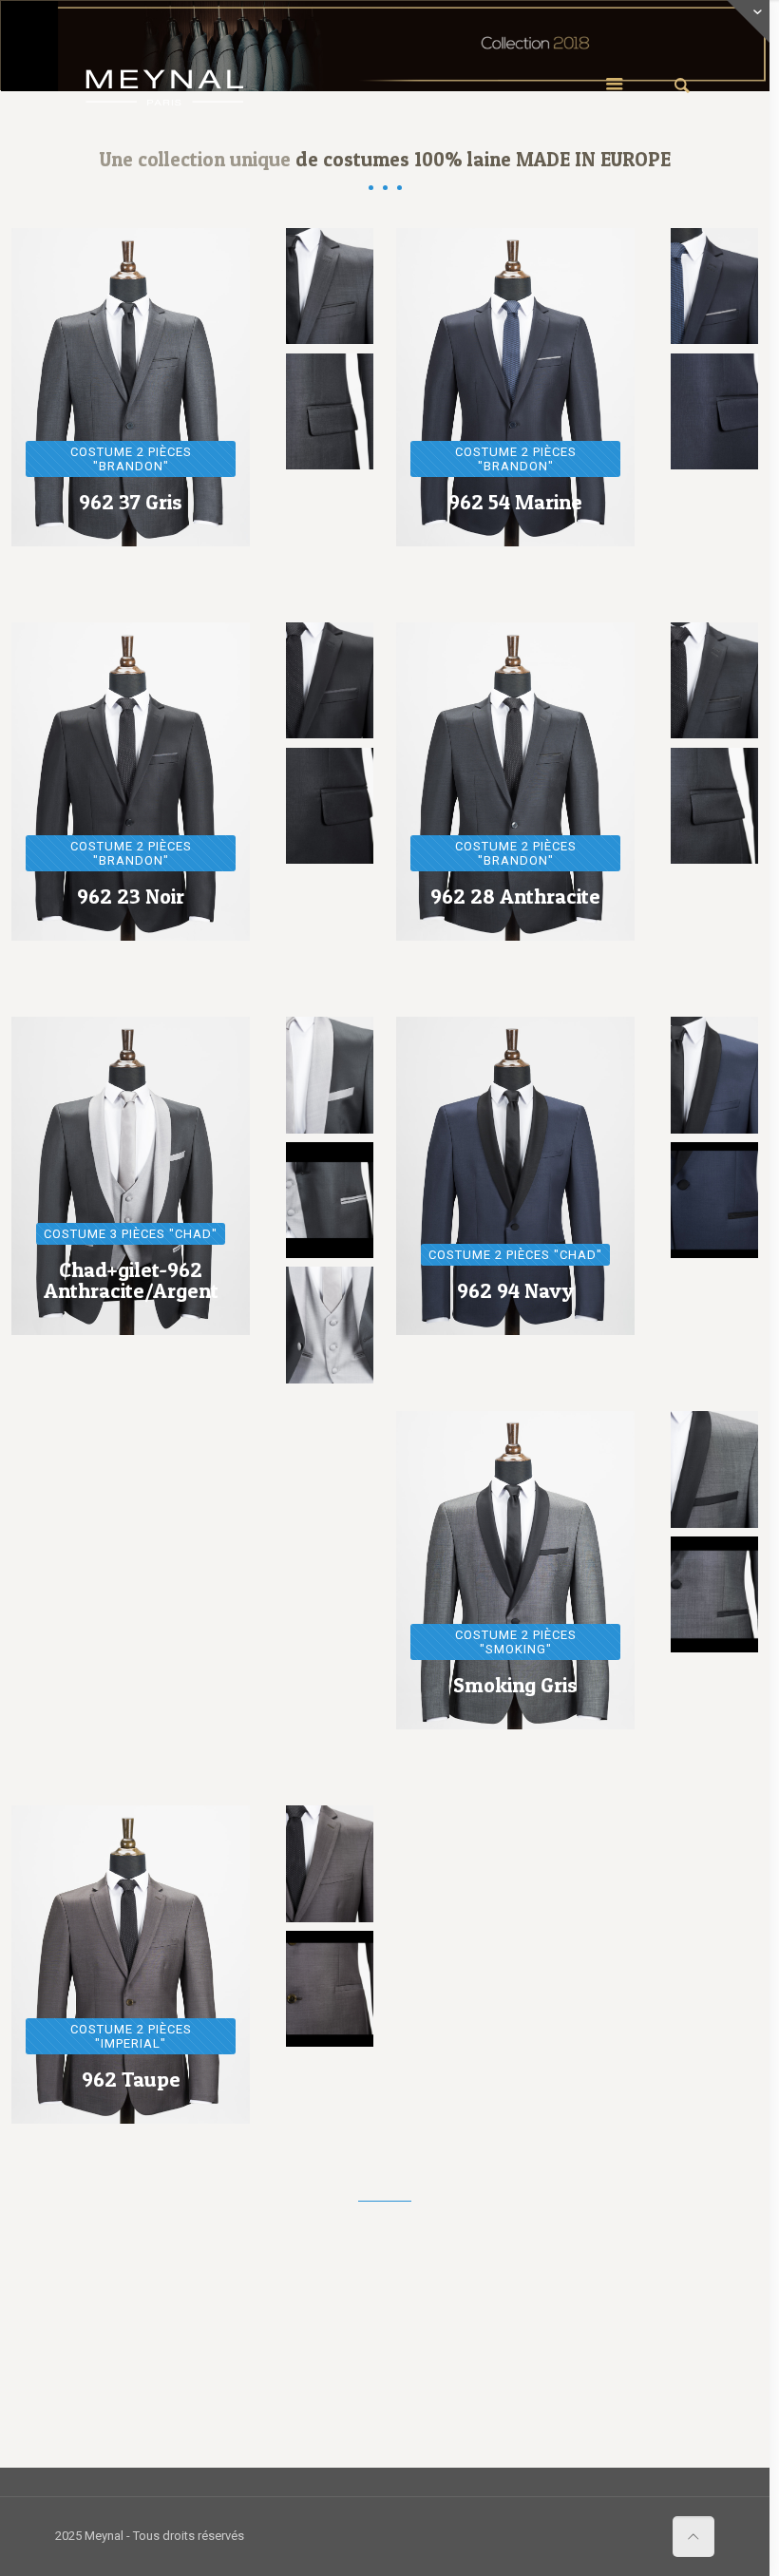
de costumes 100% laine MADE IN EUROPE (483, 159)
